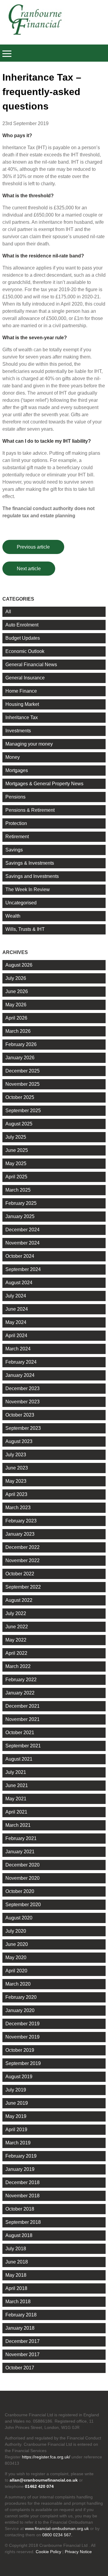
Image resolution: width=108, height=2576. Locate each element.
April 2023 (16, 1494)
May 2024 (16, 1322)
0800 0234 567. (57, 2535)
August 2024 (19, 1283)
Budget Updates (23, 638)
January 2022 (20, 1693)
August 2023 (19, 1441)
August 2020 (19, 1918)
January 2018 (20, 2328)
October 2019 (20, 2050)
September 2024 (23, 1269)
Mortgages (17, 770)
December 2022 (22, 1547)
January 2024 (20, 1375)
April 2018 (16, 2288)
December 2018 (22, 2182)
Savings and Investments (32, 876)
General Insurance (25, 678)
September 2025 (23, 1111)
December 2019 (22, 2024)
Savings (14, 850)
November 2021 (22, 1719)
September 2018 (23, 2222)
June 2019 (17, 2103)
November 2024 (22, 1243)
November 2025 (22, 1084)
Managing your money (29, 744)
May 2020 (16, 1957)
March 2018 (18, 2302)
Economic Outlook (25, 651)
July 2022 (16, 1613)
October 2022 (20, 1574)
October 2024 (20, 1256)
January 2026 (20, 1058)
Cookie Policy (48, 2552)
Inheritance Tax (22, 717)
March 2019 (18, 2143)
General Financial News (31, 665)
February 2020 (21, 1997)
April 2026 (16, 1018)
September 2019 (23, 2063)
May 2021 (16, 1799)
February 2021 (21, 1838)
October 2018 (20, 2209)
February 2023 (21, 1521)
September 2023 (23, 1428)
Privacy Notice (78, 2552)
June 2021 (17, 1785)
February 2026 (21, 1044)
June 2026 (17, 991)
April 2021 (16, 1812)
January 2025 (20, 1216)
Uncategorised (21, 903)
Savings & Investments (30, 863)
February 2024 (21, 1362)
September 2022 (23, 1587)
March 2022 (18, 1666)
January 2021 (20, 1852)
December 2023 (22, 1388)
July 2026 (16, 978)
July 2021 (16, 1772)
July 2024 (16, 1296)
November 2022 (22, 1560)
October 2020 (20, 1891)
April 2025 (16, 1177)
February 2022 (21, 1680)
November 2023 (22, 1402)
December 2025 (22, 1071)
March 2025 (18, 1190)
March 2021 (18, 1825)
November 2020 (22, 1878)
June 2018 (17, 2262)
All (8, 612)
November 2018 (22, 2196)
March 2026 (18, 1031)
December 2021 (22, 1706)
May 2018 (16, 2275)
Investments (18, 731)
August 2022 (19, 1600)
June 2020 (17, 1944)
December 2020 (22, 1865)
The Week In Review (28, 889)
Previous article (33, 547)
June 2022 (17, 1627)
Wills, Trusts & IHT (25, 929)
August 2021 (19, 1759)
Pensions (15, 797)
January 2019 (20, 2169)
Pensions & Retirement (30, 810)
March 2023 (18, 1508)
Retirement (17, 837)
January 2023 (20, 1534)
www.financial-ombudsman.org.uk (57, 2528)
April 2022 (16, 1653)
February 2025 (21, 1203)
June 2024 (17, 1309)
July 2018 (16, 2249)
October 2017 (20, 2368)
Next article (29, 569)
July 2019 (16, 2090)
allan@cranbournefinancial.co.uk (44, 2480)
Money (13, 757)
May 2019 (16, 2116)
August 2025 (19, 1124)
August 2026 (19, 965)
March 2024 (18, 1349)
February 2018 (21, 2315)
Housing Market (22, 704)
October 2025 (20, 1097)
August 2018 (19, 2235)
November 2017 (22, 2354)
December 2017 (22, 2341)
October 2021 (20, 1733)
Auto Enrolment (22, 625)
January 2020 (20, 2010)
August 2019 (19, 2077)
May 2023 (16, 1481)
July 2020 (16, 1931)
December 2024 (22, 1230)
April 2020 (16, 1971)
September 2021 (23, 1746)
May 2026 (16, 1005)
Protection (16, 823)
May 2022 (16, 1640)
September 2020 (23, 1905)
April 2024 (16, 1336)
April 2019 (16, 2130)
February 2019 (21, 2156)
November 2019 (22, 2037)
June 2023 (17, 1468)
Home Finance (21, 691)
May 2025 (16, 1163)
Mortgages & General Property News (44, 784)
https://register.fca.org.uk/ (46, 2457)
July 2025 (16, 1137)
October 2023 (20, 1415)
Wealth (13, 916)
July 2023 (16, 1455)
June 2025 (17, 1150)
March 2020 (18, 1984)
